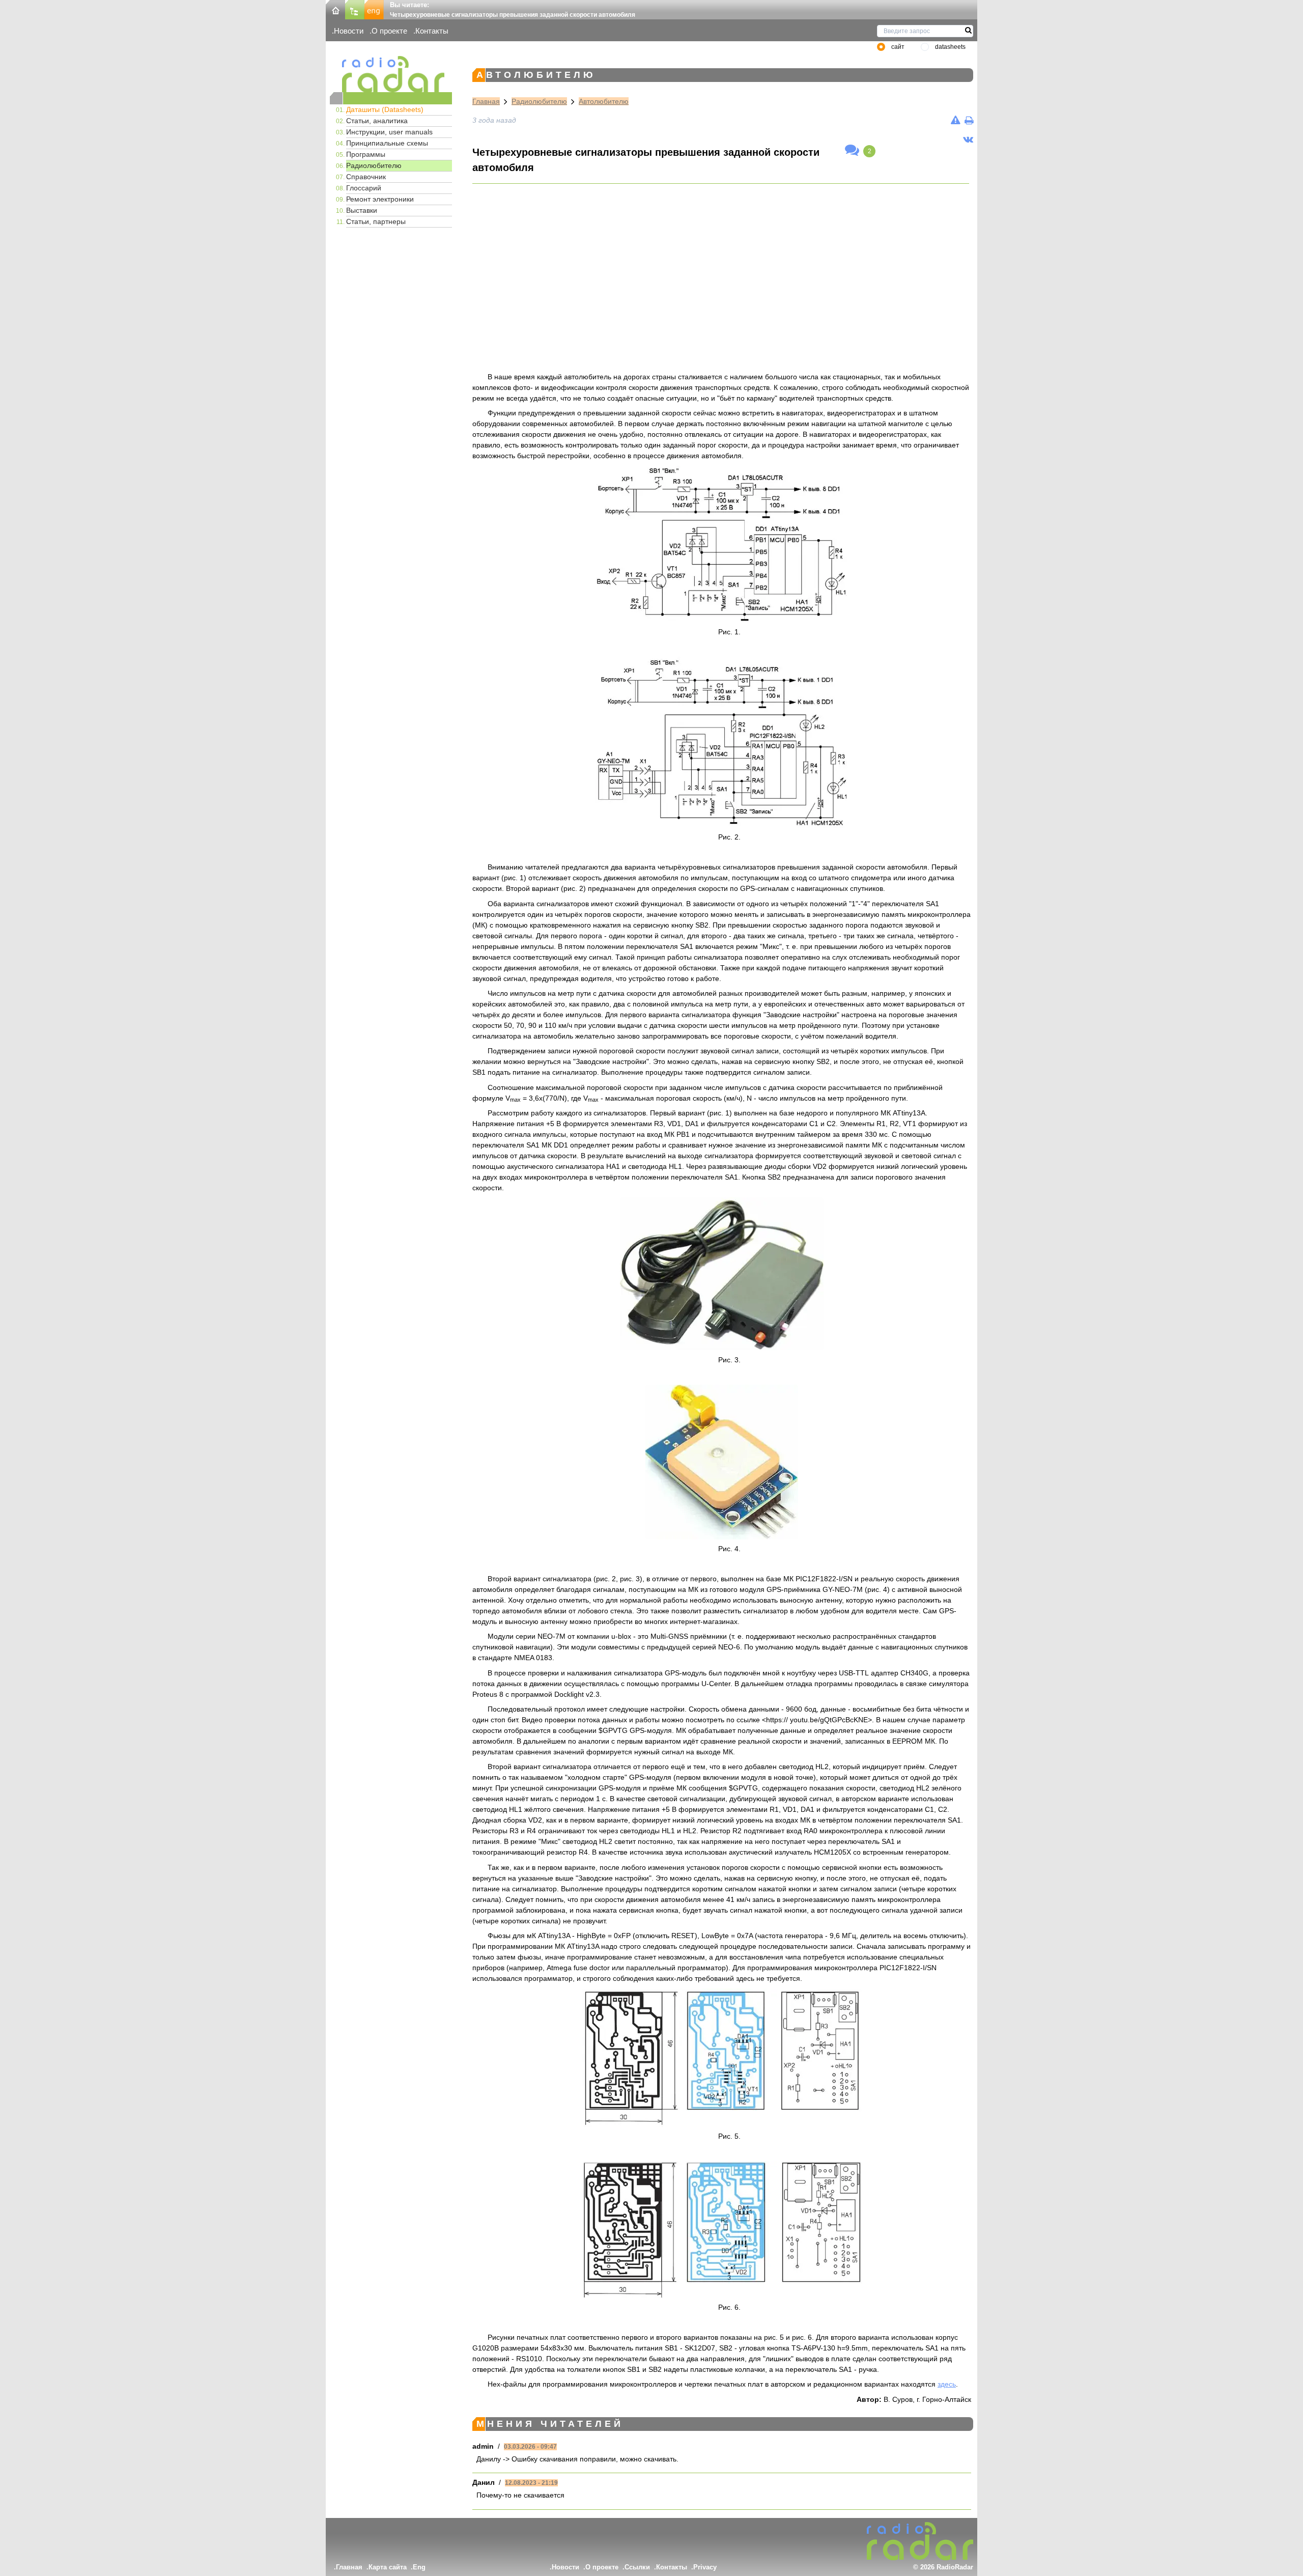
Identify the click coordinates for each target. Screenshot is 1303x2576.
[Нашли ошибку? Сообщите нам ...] (956, 120)
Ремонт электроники (380, 199)
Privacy (705, 2567)
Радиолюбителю (374, 165)
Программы (366, 154)
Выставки (362, 210)
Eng (419, 2567)
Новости (349, 31)
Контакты (432, 31)
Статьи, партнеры (376, 221)
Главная (486, 101)
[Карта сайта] (355, 9)
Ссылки (637, 2567)
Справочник (366, 177)
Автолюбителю (604, 101)
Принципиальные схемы (387, 143)
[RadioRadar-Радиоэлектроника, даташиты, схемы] (335, 9)
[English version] (374, 9)
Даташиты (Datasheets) (385, 109)
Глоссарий (364, 188)
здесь (947, 2384)
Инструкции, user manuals (389, 132)
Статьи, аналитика (377, 121)
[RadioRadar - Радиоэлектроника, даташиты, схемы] (391, 74)
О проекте (389, 31)
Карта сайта (388, 2567)
